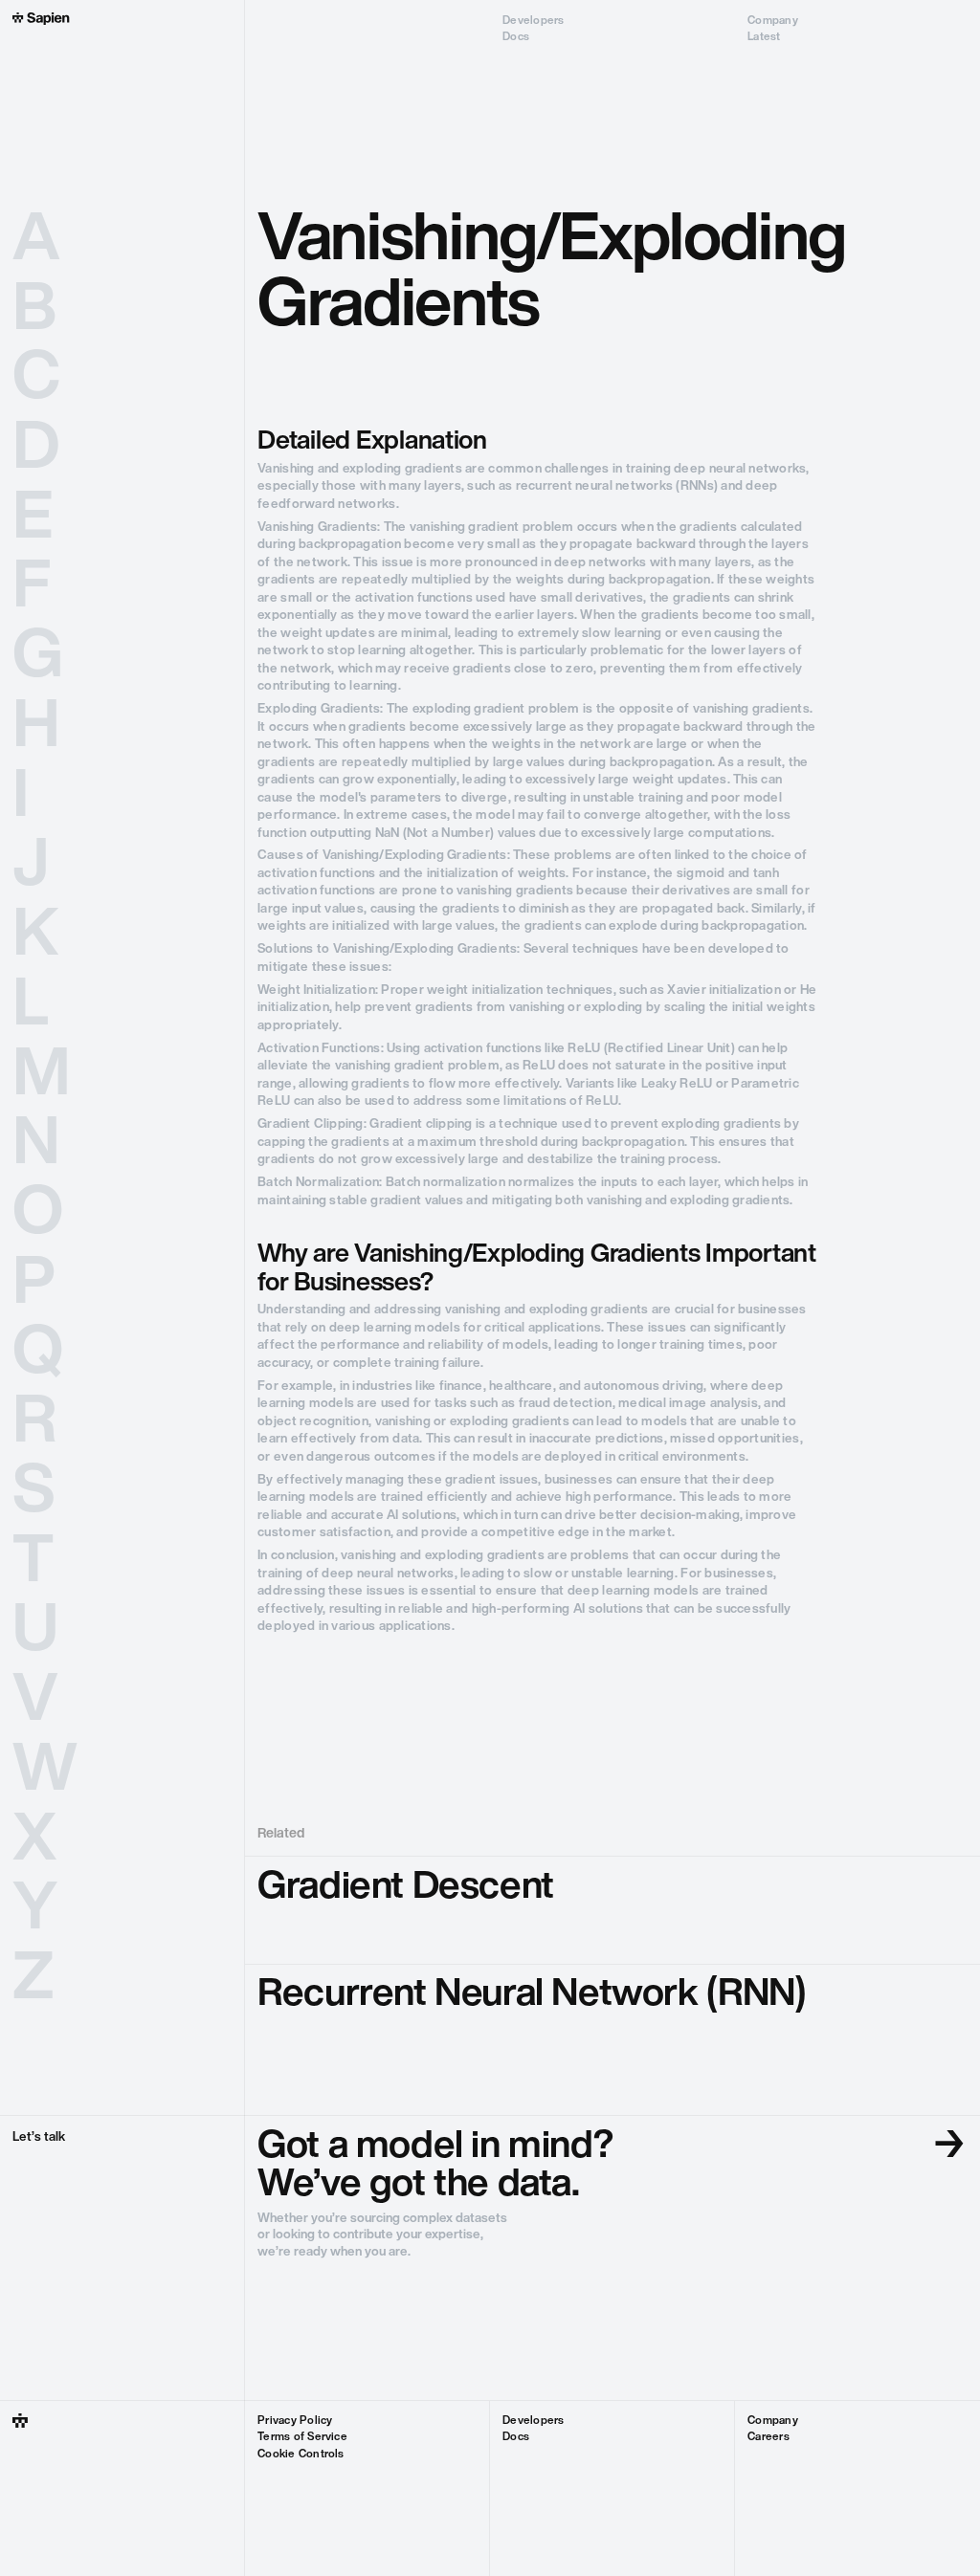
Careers (768, 2437)
